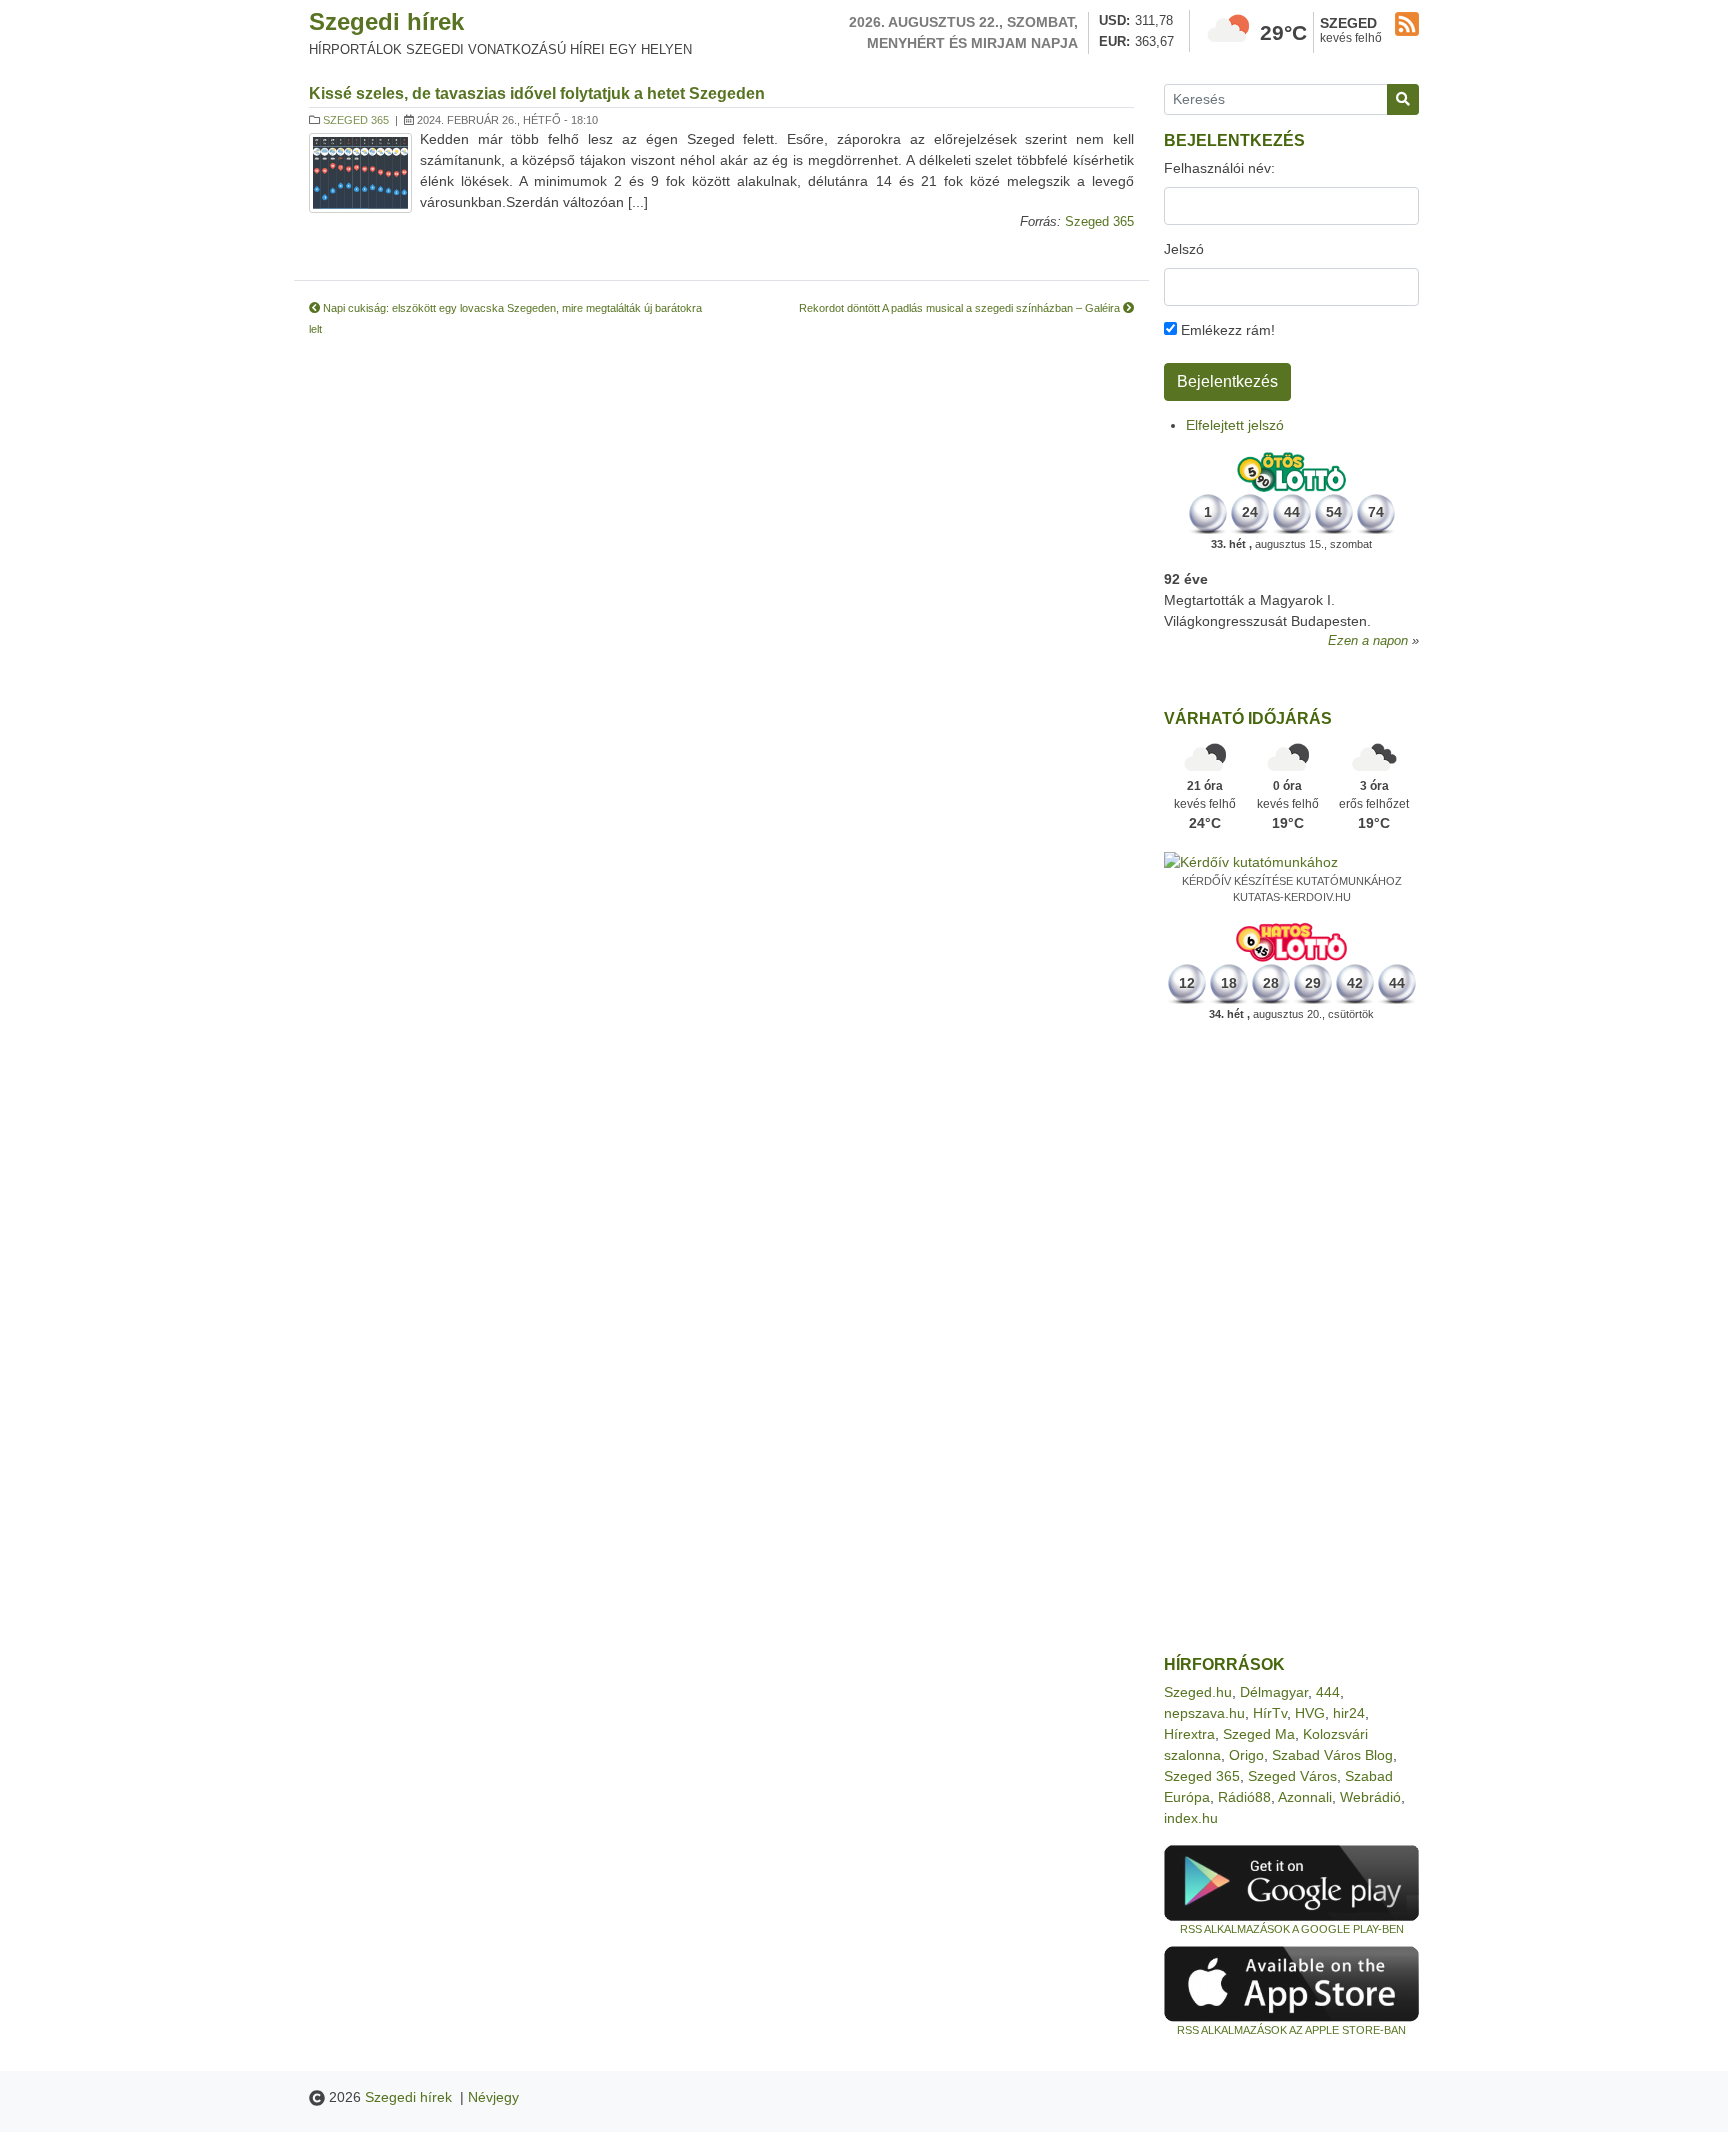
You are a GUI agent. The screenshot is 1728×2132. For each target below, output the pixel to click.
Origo (1246, 1755)
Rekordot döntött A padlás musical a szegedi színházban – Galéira (961, 308)
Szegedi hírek (386, 21)
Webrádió (1370, 1797)
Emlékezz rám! (1226, 330)
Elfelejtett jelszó (1235, 425)
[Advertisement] (1291, 1339)
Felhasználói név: (1219, 168)
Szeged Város (1292, 1776)
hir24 (1349, 1713)
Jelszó (1184, 249)
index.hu (1191, 1818)
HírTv (1270, 1713)
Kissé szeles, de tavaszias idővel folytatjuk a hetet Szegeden (537, 93)
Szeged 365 (356, 120)
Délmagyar (1274, 1692)
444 (1328, 1692)
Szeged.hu (1198, 1692)
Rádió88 (1244, 1797)
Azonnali (1305, 1797)
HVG (1310, 1713)
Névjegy (493, 2097)
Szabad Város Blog (1332, 1755)
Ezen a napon (1368, 641)
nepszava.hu (1204, 1713)
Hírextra (1189, 1734)
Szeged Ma (1259, 1734)
